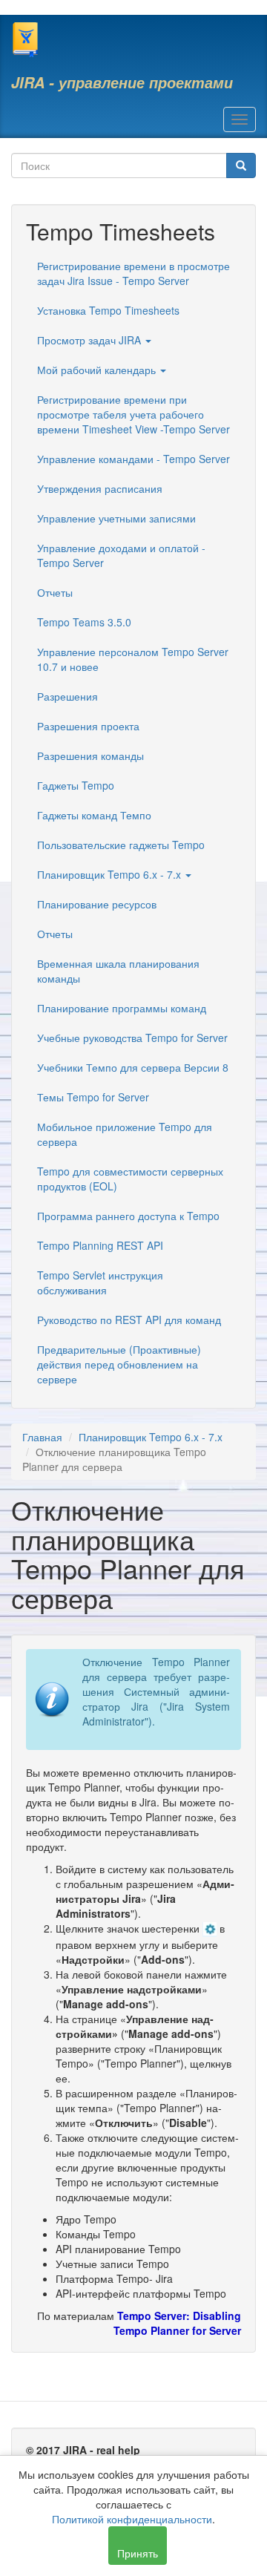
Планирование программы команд (122, 1008)
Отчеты (55, 592)
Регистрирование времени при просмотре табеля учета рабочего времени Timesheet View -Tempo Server (133, 414)
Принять (138, 2553)
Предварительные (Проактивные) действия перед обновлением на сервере (119, 1364)
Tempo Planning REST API (100, 1245)
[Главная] (25, 39)
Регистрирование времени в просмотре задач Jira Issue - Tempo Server (133, 273)
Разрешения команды (90, 756)
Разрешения (67, 696)
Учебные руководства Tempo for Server (132, 1038)
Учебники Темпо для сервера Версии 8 (133, 1067)
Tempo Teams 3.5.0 (84, 622)
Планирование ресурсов (97, 904)
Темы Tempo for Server (93, 1097)
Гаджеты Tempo (76, 785)
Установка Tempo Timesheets (108, 310)
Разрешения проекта (88, 726)
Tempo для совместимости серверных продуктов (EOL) (130, 1179)
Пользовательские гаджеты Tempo (121, 845)
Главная (42, 1437)
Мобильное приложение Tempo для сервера (125, 1134)
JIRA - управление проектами (122, 82)
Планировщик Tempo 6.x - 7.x (111, 874)
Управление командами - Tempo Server (133, 459)
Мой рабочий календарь (98, 370)
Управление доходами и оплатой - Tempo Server (121, 555)
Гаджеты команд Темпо (94, 815)
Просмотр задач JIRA (90, 340)
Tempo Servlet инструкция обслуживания (100, 1282)
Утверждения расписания (100, 488)
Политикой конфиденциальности (132, 2519)
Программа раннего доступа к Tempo (128, 1216)
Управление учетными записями (116, 518)
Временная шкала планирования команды (118, 971)
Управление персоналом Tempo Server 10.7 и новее (133, 659)
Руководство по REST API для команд (129, 1320)
